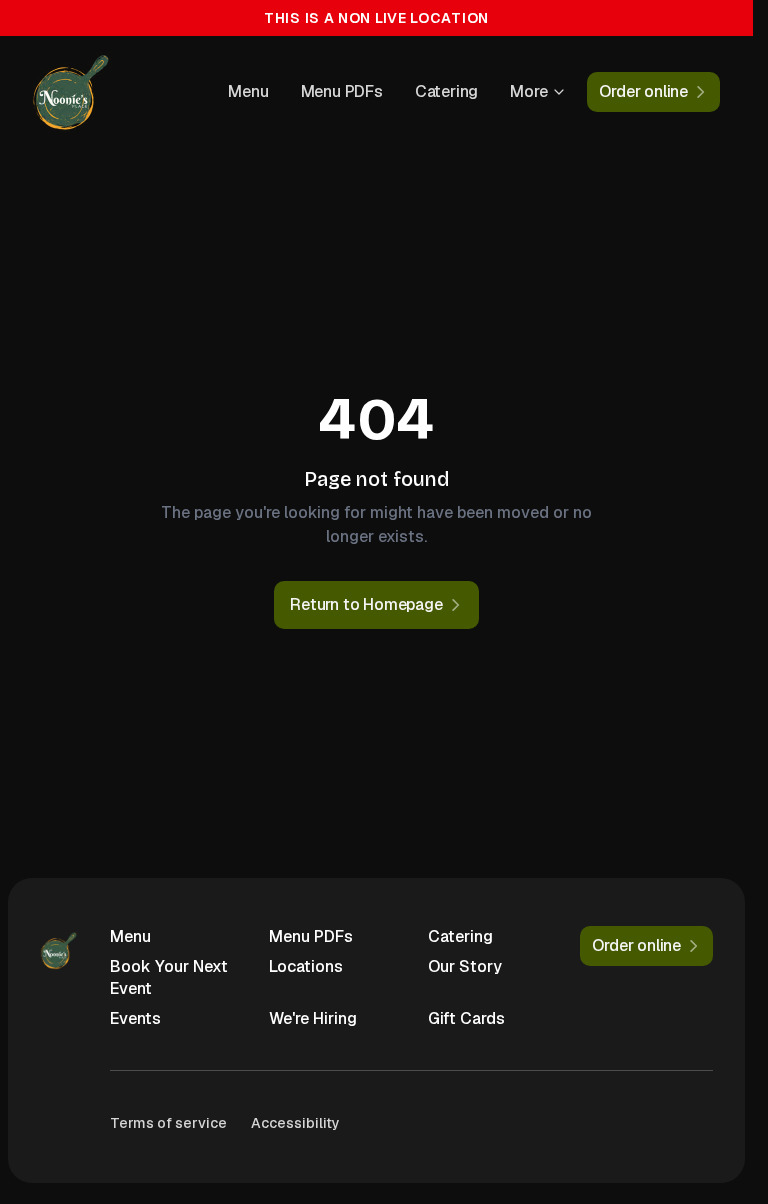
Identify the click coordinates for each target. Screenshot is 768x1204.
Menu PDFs (342, 91)
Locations (306, 966)
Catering (446, 91)
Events (135, 1018)
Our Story (465, 966)
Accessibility (295, 1123)
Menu (248, 91)
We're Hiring (313, 1018)
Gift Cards (466, 1018)
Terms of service (168, 1123)
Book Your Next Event (169, 977)
